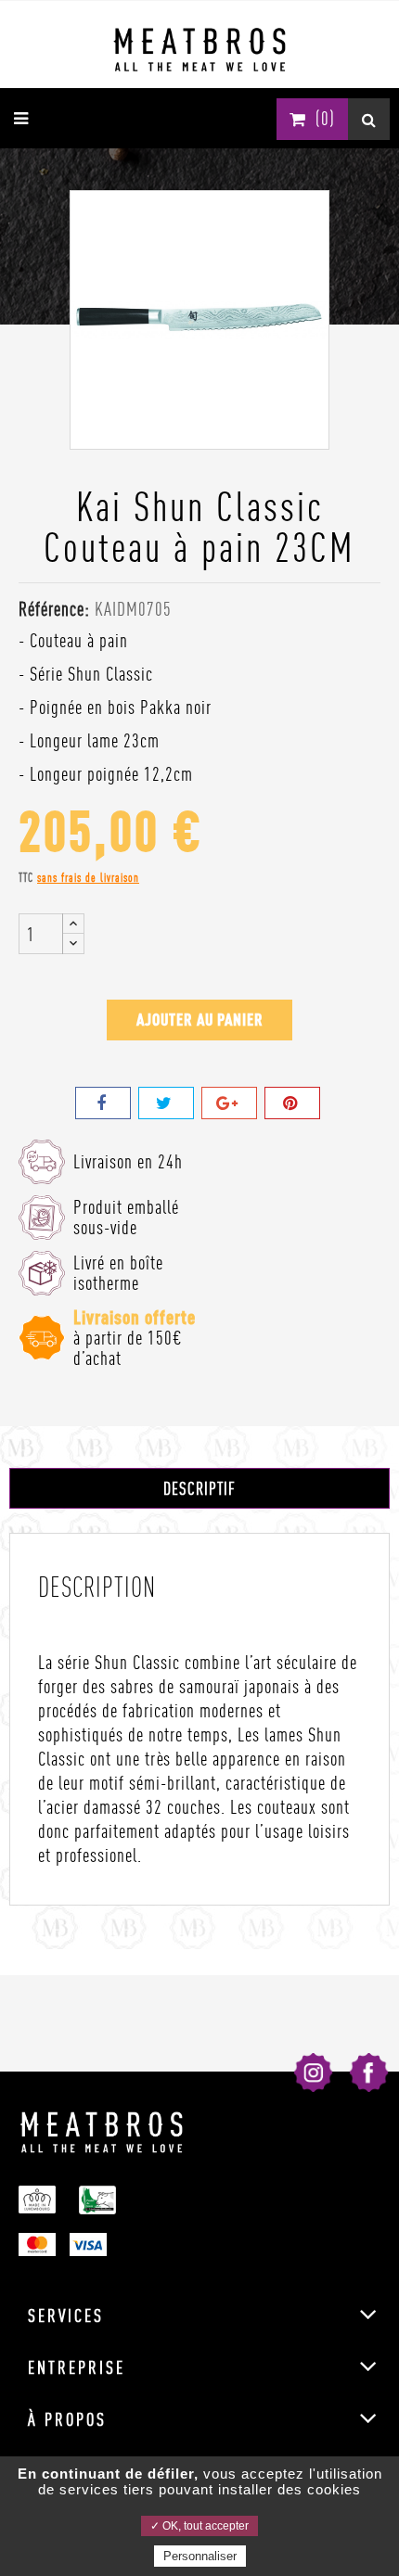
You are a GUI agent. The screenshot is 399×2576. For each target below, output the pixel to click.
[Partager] (103, 1103)
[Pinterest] (292, 1103)
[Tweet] (166, 1103)
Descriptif (199, 1488)
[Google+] (229, 1103)
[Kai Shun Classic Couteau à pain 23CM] (199, 316)
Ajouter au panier (200, 1020)
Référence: (54, 609)
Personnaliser (200, 2556)
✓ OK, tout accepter (199, 2526)
